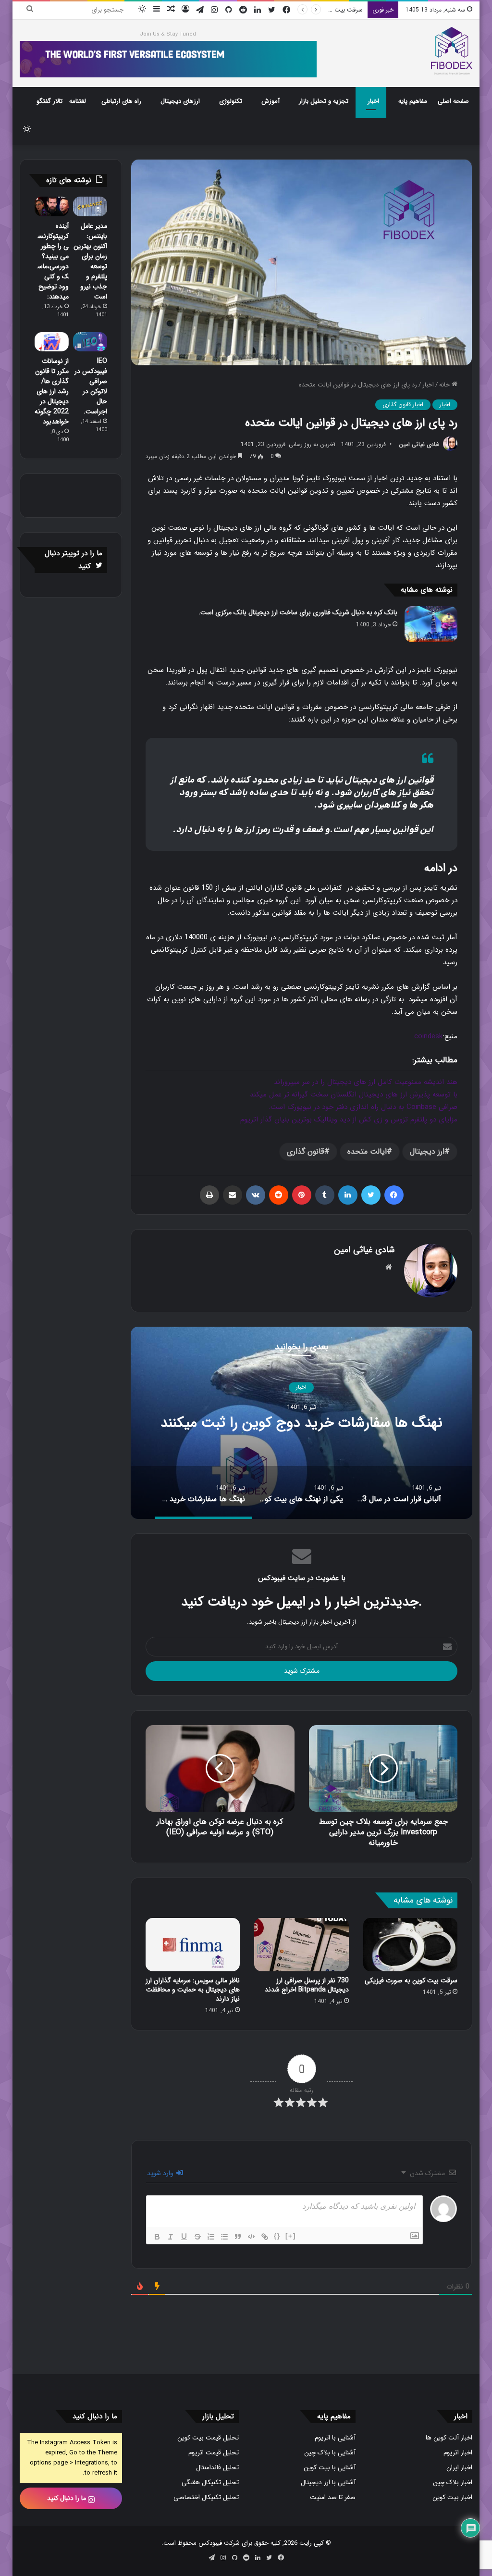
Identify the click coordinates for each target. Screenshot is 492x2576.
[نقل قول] (238, 2237)
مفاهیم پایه (413, 101)
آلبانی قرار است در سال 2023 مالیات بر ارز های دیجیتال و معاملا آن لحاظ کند (301, 1423)
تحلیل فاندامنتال (217, 2468)
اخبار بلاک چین (453, 2483)
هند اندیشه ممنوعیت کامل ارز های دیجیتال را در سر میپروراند (366, 1082)
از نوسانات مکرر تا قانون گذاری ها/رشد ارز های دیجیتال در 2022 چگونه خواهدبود (52, 391)
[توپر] (157, 2237)
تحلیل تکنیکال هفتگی (210, 2483)
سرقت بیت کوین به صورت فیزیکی (411, 1980)
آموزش (271, 101)
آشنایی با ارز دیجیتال (328, 2483)
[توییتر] (371, 1195)
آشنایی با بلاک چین (330, 2453)
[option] (301, 1423)
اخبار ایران (459, 2468)
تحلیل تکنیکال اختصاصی (206, 2497)
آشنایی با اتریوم (335, 2438)
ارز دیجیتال (427, 1151)
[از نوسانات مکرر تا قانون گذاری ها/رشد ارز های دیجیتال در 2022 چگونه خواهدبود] (52, 342)
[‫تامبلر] (325, 1195)
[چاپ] (209, 1195)
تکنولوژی (231, 101)
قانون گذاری (306, 1151)
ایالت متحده (367, 1151)
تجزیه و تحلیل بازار (324, 101)
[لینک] (265, 2237)
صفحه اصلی (453, 101)
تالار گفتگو (49, 101)
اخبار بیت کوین (452, 2497)
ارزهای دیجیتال (180, 101)
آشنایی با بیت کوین (330, 2468)
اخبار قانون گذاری (403, 404)
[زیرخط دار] (184, 2237)
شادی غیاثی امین (419, 444)
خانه (445, 385)
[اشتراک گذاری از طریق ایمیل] (233, 1195)
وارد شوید (161, 2173)
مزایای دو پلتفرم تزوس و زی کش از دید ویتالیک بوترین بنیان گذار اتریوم (349, 1120)
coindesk (428, 1036)
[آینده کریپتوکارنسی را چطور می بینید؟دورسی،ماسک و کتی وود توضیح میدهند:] (52, 206)
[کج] (171, 2237)
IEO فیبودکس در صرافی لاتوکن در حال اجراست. (91, 386)
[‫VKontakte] (256, 1195)
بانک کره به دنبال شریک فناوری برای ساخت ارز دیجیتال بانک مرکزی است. (298, 612)
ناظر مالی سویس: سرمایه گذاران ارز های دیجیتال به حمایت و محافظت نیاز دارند (193, 1990)
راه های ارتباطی (121, 101)
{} (277, 2236)
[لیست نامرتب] (224, 2237)
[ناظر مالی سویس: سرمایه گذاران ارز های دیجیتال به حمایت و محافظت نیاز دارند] (193, 1945)
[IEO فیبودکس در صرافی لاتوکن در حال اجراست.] (90, 342)
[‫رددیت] (279, 1195)
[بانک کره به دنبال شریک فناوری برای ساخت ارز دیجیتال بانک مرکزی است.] (431, 624)
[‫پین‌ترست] (302, 1195)
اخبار (373, 101)
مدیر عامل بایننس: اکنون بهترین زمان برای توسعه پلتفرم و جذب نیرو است (90, 261)
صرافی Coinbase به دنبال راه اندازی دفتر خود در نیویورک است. (363, 1107)
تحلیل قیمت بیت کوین (208, 2438)
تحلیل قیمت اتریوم (214, 2453)
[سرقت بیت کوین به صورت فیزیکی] (411, 1945)
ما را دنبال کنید (68, 2498)
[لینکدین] (348, 1195)
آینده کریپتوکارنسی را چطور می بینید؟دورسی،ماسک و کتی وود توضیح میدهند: (53, 261)
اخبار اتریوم (458, 2453)
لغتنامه (78, 101)
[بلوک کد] (251, 2237)
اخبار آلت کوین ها (449, 2438)
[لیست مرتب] (211, 2237)
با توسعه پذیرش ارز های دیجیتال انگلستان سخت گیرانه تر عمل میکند (354, 1095)
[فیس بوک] (394, 1195)
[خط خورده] (197, 2237)
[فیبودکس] (452, 51)
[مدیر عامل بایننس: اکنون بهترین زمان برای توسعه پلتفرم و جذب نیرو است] (90, 206)
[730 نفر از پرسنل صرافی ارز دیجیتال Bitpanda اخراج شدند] (301, 1945)
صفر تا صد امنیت (333, 2497)
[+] (291, 2236)
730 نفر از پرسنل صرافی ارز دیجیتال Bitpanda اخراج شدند (307, 1985)
